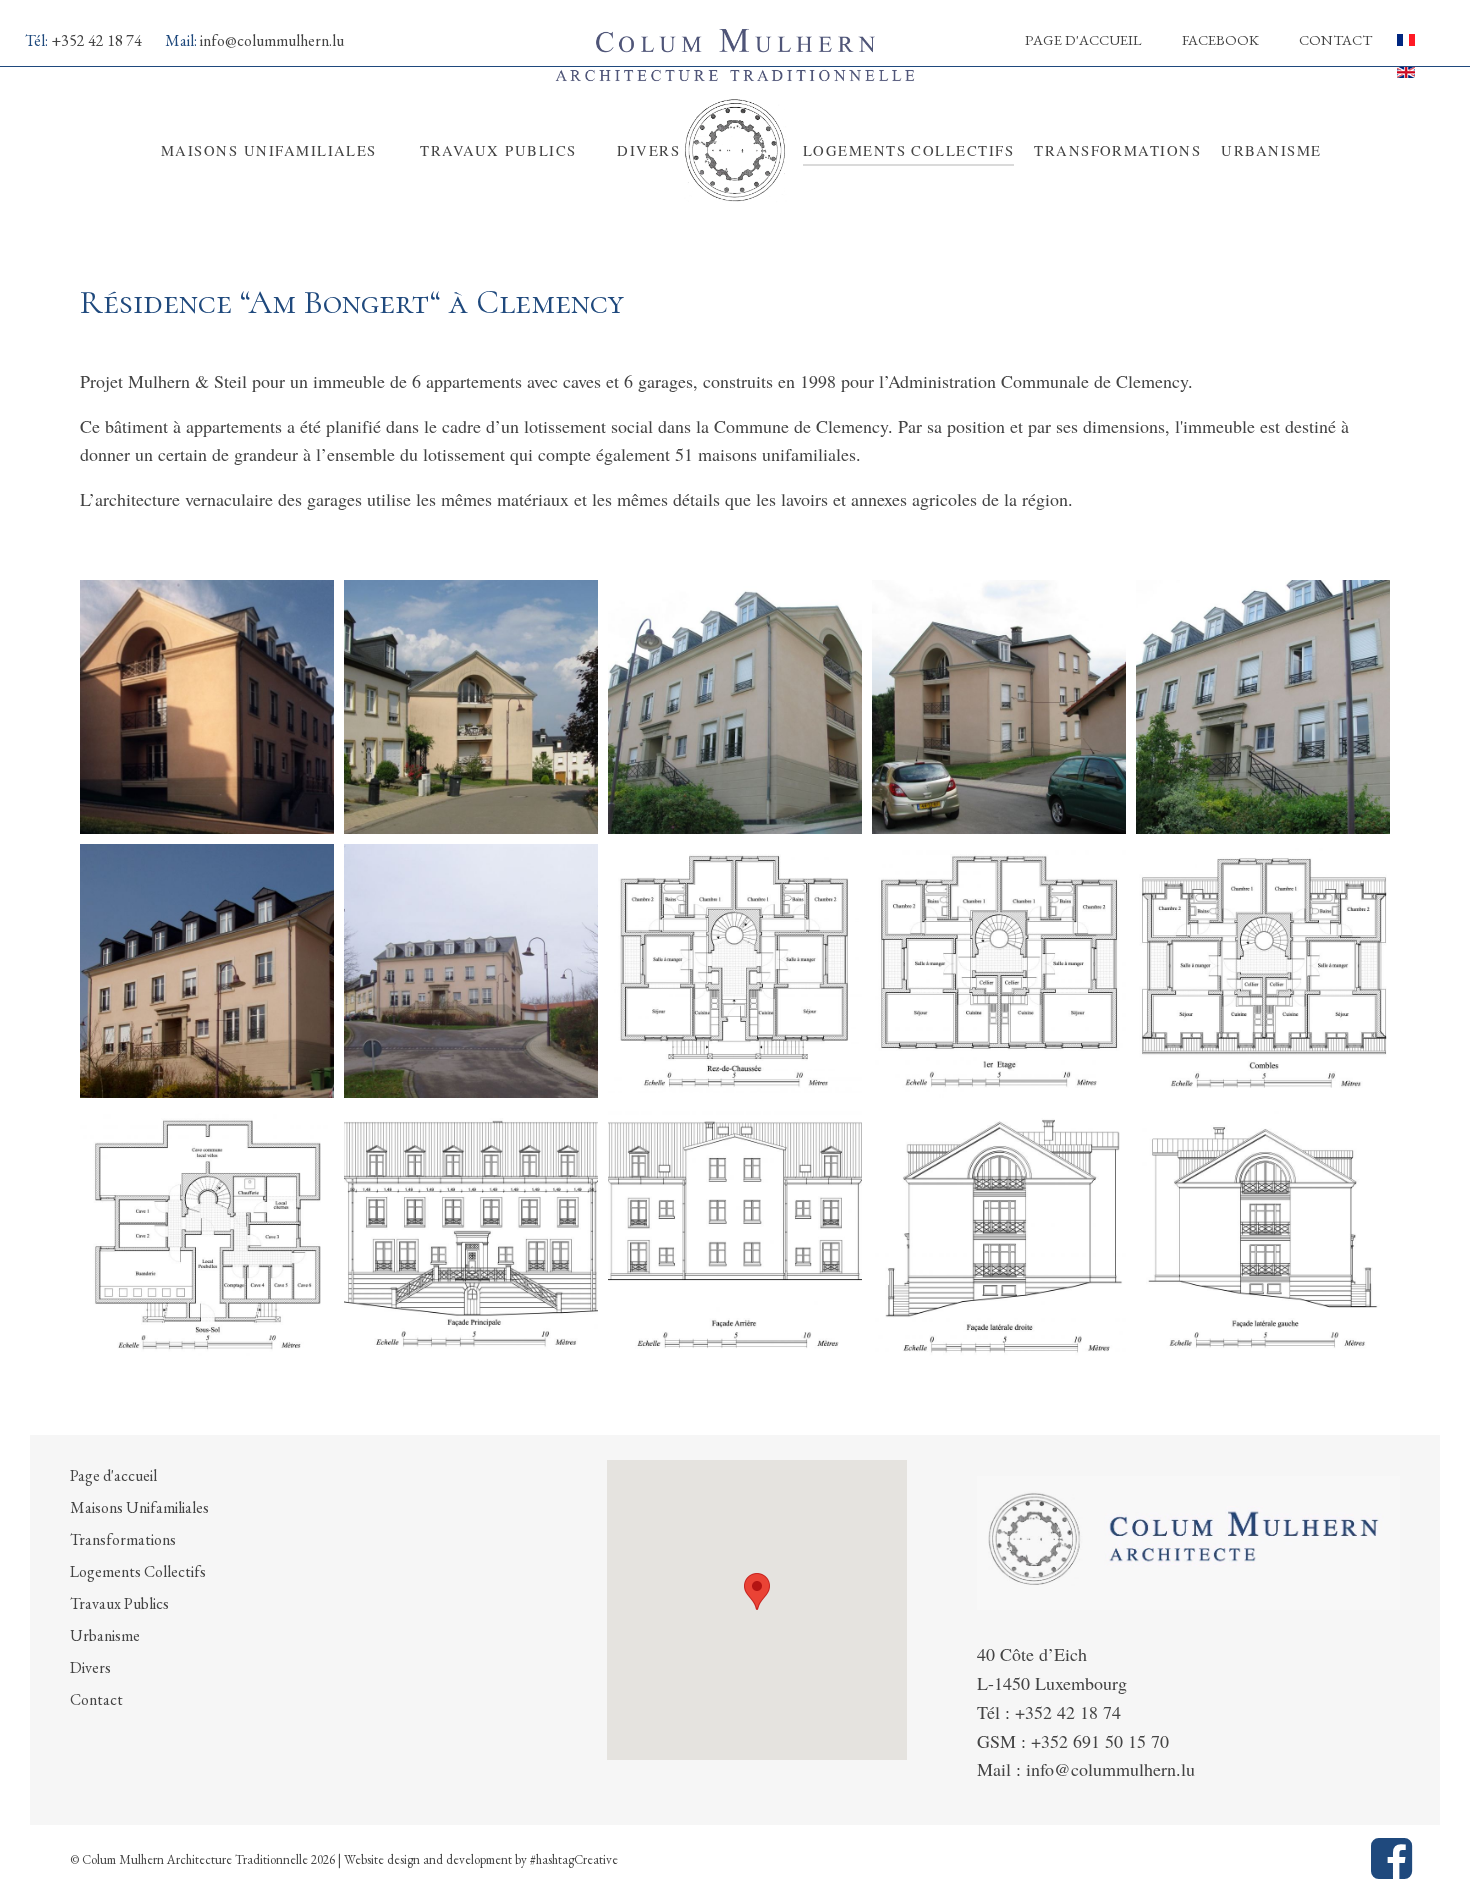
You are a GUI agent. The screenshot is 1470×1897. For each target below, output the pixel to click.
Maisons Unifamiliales (139, 1507)
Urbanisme (105, 1635)
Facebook (1220, 39)
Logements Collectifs (138, 1571)
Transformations (123, 1539)
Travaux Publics (119, 1603)
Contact (1335, 39)
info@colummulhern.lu (272, 40)
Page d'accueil (1083, 39)
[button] (757, 1591)
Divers (90, 1667)
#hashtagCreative (574, 1859)
